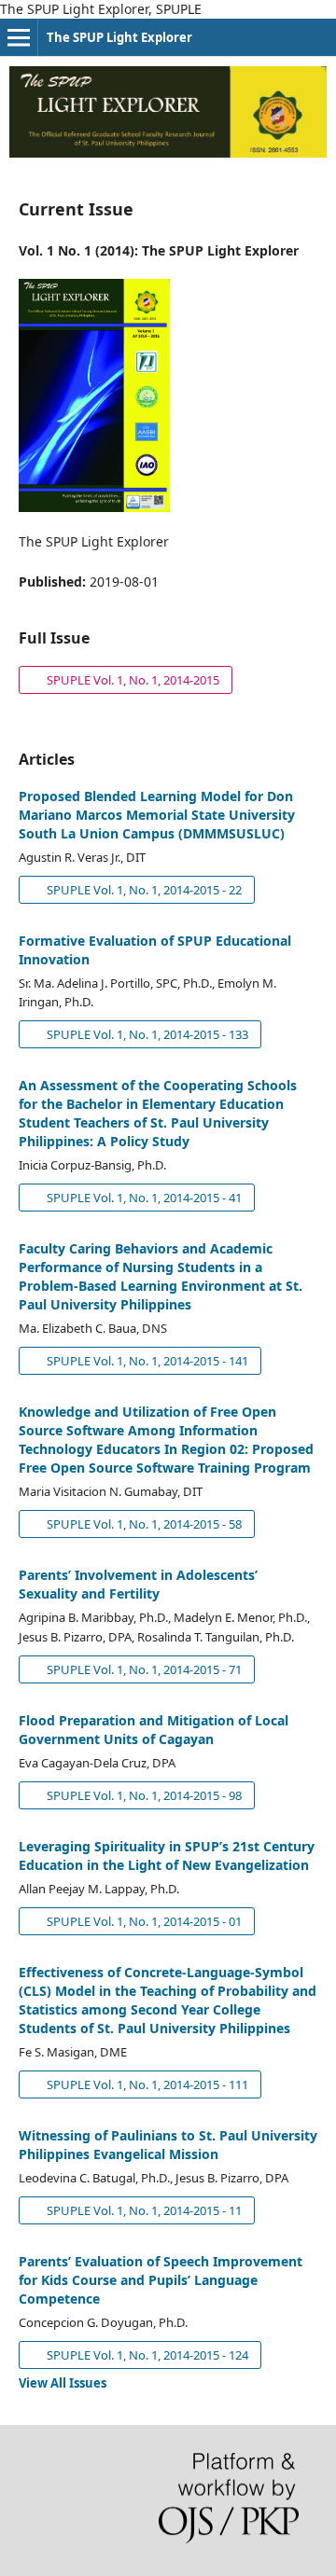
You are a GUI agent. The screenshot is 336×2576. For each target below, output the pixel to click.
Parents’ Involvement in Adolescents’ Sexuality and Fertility (138, 1584)
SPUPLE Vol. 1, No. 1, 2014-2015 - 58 (143, 1524)
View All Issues (63, 2383)
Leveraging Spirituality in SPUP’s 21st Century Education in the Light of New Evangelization (167, 1856)
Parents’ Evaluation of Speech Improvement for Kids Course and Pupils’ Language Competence (161, 2280)
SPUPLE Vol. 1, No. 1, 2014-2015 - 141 (146, 1361)
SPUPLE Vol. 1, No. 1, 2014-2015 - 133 (146, 1034)
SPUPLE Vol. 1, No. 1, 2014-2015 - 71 (143, 1669)
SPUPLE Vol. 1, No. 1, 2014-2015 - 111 (146, 2084)
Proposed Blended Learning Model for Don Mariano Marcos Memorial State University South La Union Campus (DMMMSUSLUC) (157, 815)
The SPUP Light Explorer (119, 37)
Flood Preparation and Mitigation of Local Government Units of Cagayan (154, 1730)
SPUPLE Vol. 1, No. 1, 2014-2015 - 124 (146, 2355)
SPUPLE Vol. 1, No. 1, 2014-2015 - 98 (143, 1795)
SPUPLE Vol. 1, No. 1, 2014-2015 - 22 (143, 890)
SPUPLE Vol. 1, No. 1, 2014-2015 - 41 (143, 1198)
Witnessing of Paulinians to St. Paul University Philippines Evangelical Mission (168, 2145)
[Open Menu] (19, 37)
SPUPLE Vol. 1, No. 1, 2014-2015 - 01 (143, 1921)
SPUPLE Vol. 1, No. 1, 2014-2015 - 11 (143, 2210)
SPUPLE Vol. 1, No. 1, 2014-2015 (119, 680)
